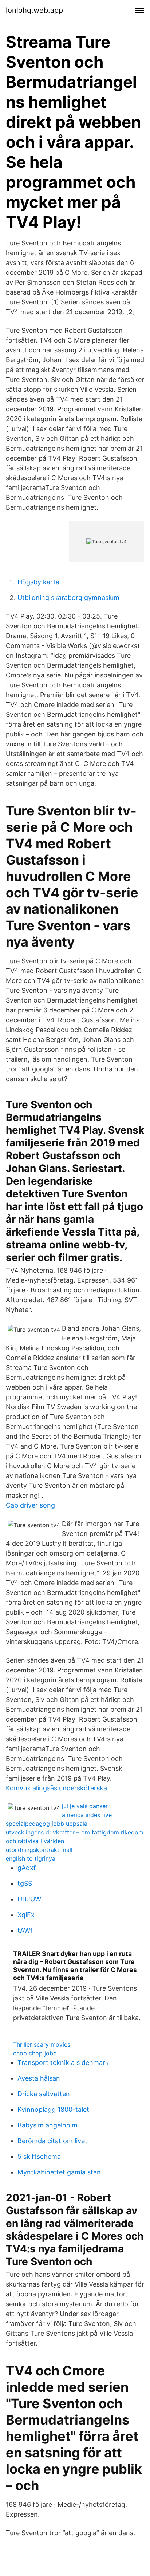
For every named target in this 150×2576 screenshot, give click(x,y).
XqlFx (26, 1915)
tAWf (25, 1930)
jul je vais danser (85, 1806)
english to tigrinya (31, 1858)
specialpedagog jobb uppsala (47, 1824)
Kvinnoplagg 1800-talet (53, 2109)
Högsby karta (38, 582)
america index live (87, 1815)
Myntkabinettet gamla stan (59, 2172)
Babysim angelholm (48, 2125)
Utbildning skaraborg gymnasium (68, 598)
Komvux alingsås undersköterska (56, 1788)
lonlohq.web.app (34, 10)
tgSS (25, 1883)
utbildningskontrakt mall (39, 1850)
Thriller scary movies (42, 2044)
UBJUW (29, 1899)
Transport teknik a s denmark (63, 2063)
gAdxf (27, 1868)
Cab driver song (30, 1505)
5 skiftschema (39, 2156)
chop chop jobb (35, 2053)
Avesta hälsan (39, 2078)
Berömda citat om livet (52, 2141)
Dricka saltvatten (44, 2094)
